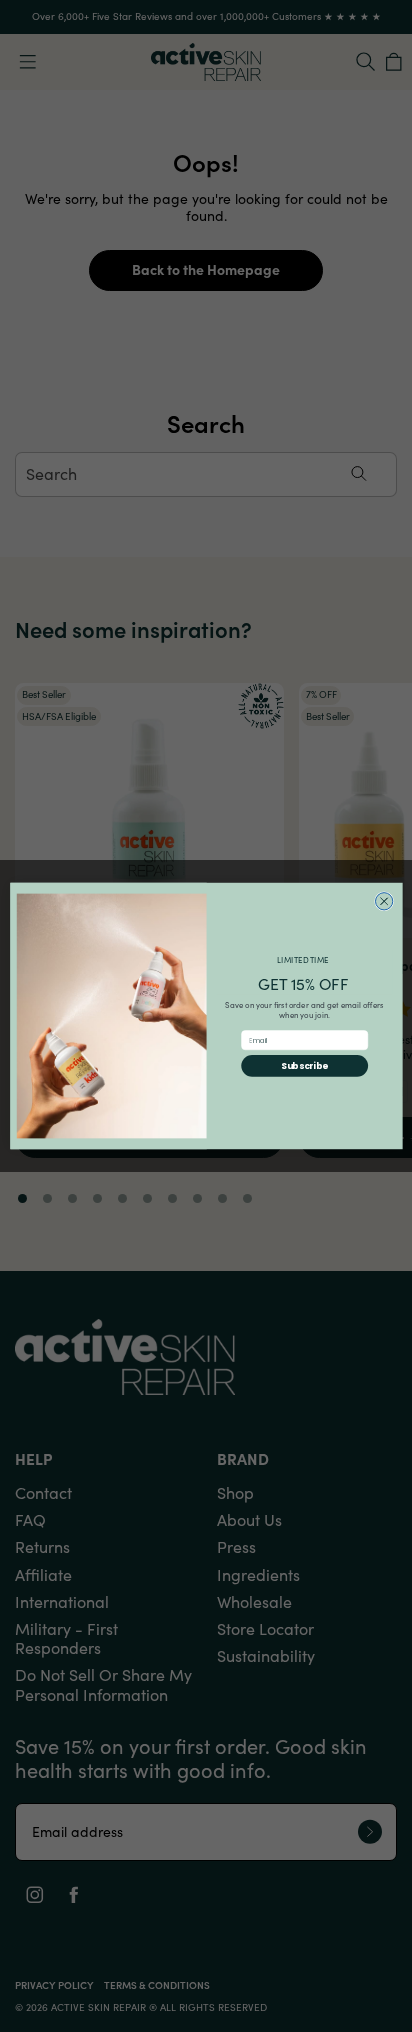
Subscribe (304, 1065)
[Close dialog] (383, 901)
